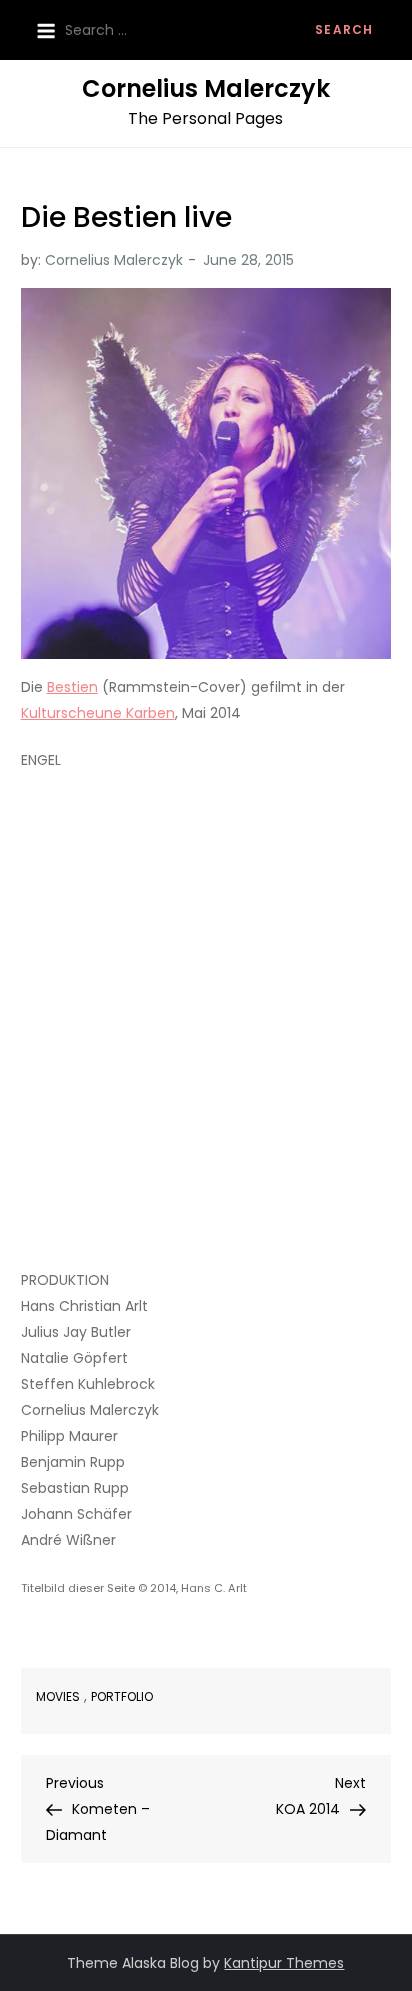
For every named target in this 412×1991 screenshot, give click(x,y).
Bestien (72, 687)
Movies (58, 1697)
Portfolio (122, 1697)
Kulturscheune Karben (98, 713)
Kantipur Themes (284, 1963)
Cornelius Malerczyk (206, 88)
